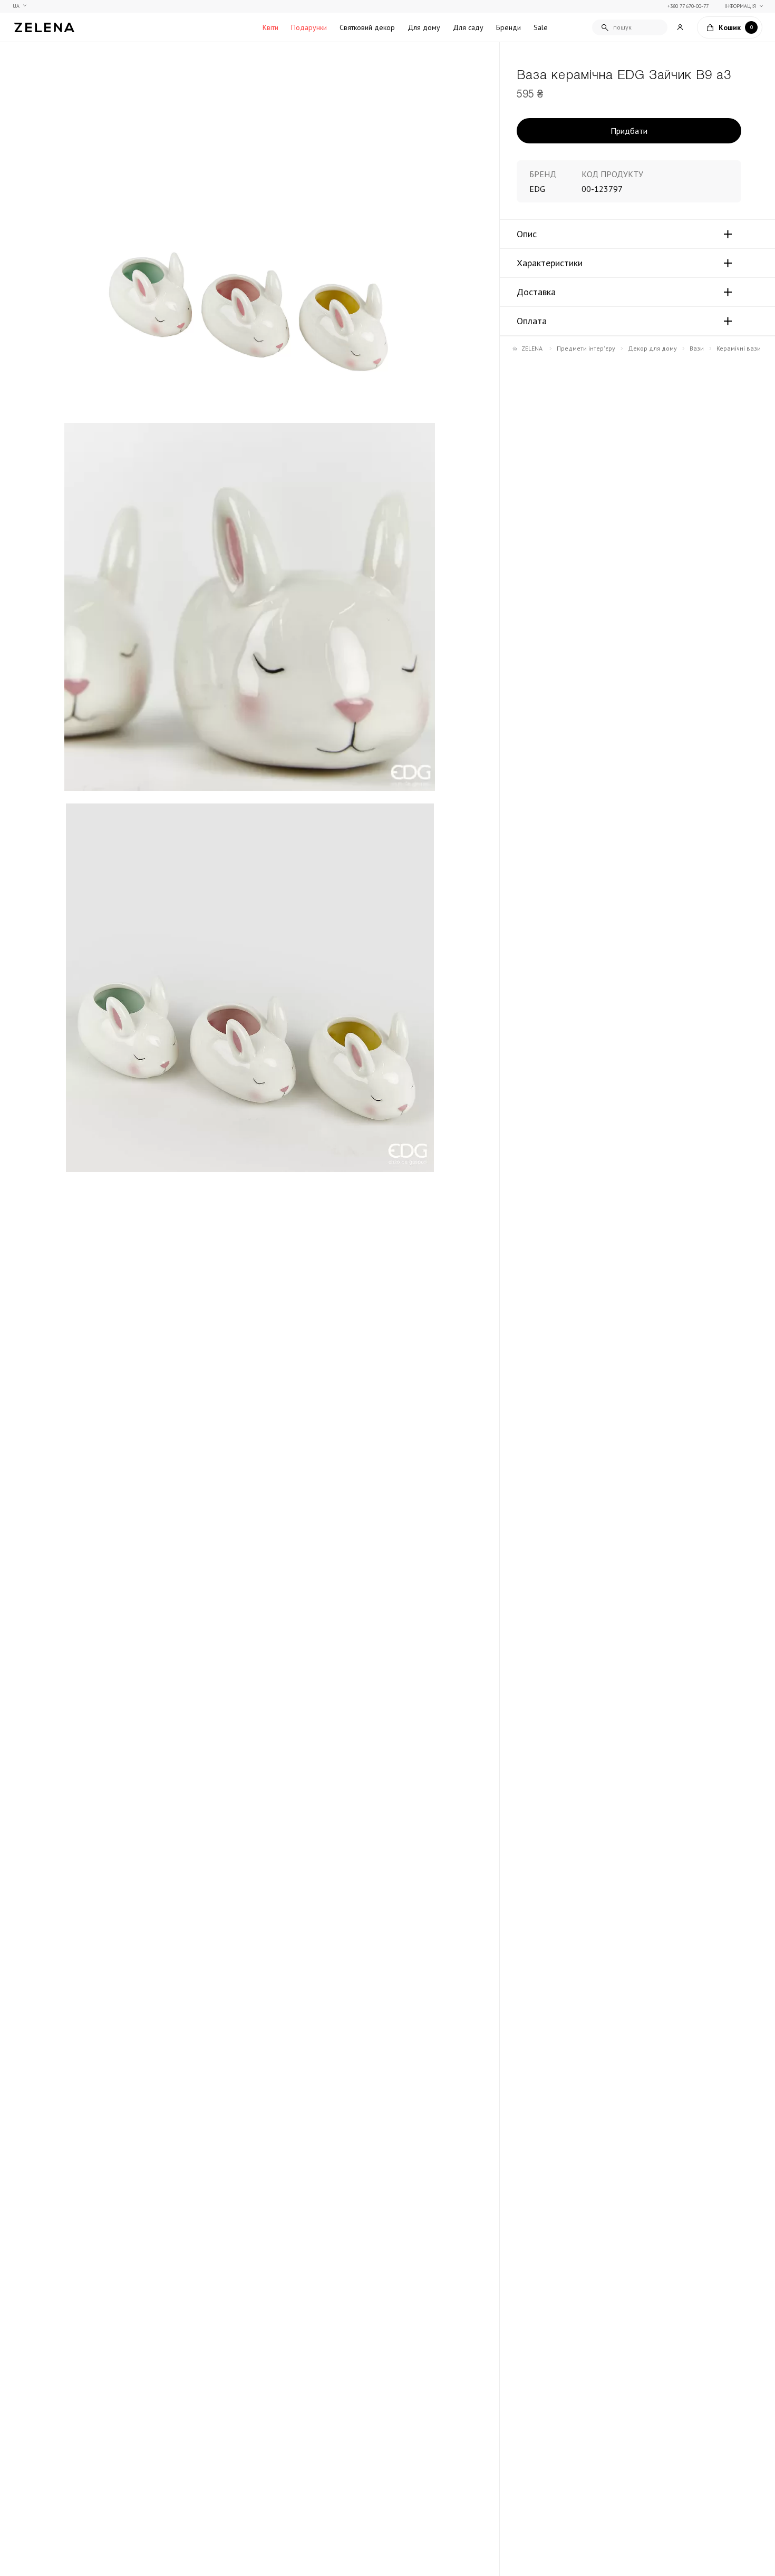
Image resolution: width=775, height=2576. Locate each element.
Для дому (424, 27)
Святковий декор (367, 27)
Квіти (270, 27)
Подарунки (309, 27)
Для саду (468, 27)
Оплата (532, 321)
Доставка (536, 292)
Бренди (508, 27)
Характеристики (550, 263)
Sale (541, 27)
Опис (527, 234)
